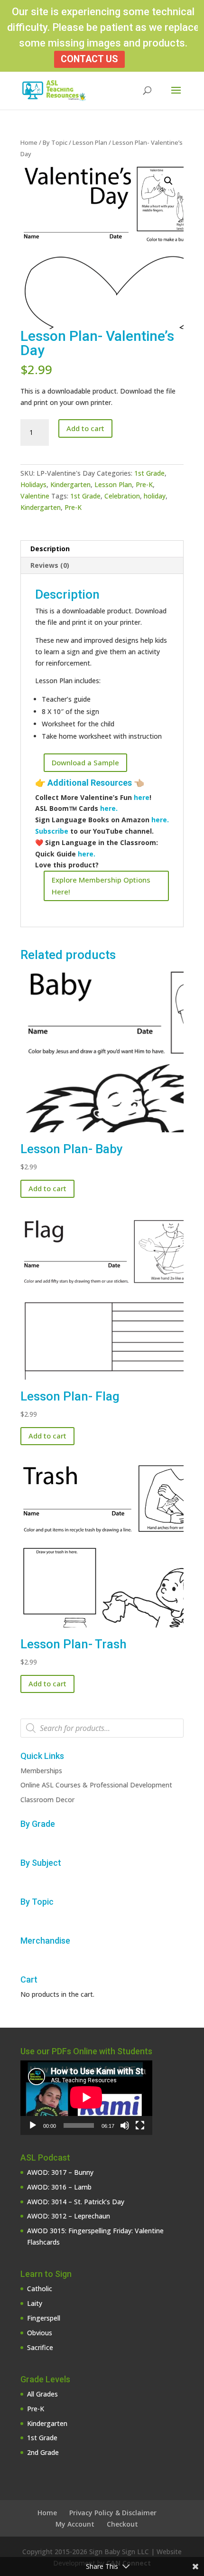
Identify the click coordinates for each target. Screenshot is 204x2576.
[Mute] (125, 2125)
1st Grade (149, 473)
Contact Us (89, 59)
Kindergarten (70, 484)
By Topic (55, 142)
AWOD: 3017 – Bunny (60, 2172)
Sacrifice (40, 2347)
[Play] (33, 2125)
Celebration (122, 496)
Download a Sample (85, 762)
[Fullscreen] (140, 2125)
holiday (155, 496)
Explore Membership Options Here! (101, 886)
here (142, 797)
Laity (35, 2303)
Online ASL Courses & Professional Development (96, 1785)
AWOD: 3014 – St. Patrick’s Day (76, 2202)
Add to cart (85, 428)
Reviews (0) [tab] (50, 565)
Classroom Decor (47, 1800)
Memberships (41, 1771)
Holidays (33, 484)
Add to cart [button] (47, 1188)
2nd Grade (43, 2452)
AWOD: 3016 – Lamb (59, 2187)
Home (29, 142)
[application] (86, 2097)
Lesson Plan (90, 142)
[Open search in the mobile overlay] (102, 1728)
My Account (75, 2524)
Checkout (122, 2524)
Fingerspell (44, 2318)
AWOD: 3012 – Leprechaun (69, 2216)
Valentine (35, 496)
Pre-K (144, 484)
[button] (168, 181)
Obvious (40, 2333)
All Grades (42, 2394)
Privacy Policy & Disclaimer (113, 2513)
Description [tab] (50, 549)
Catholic (40, 2289)
